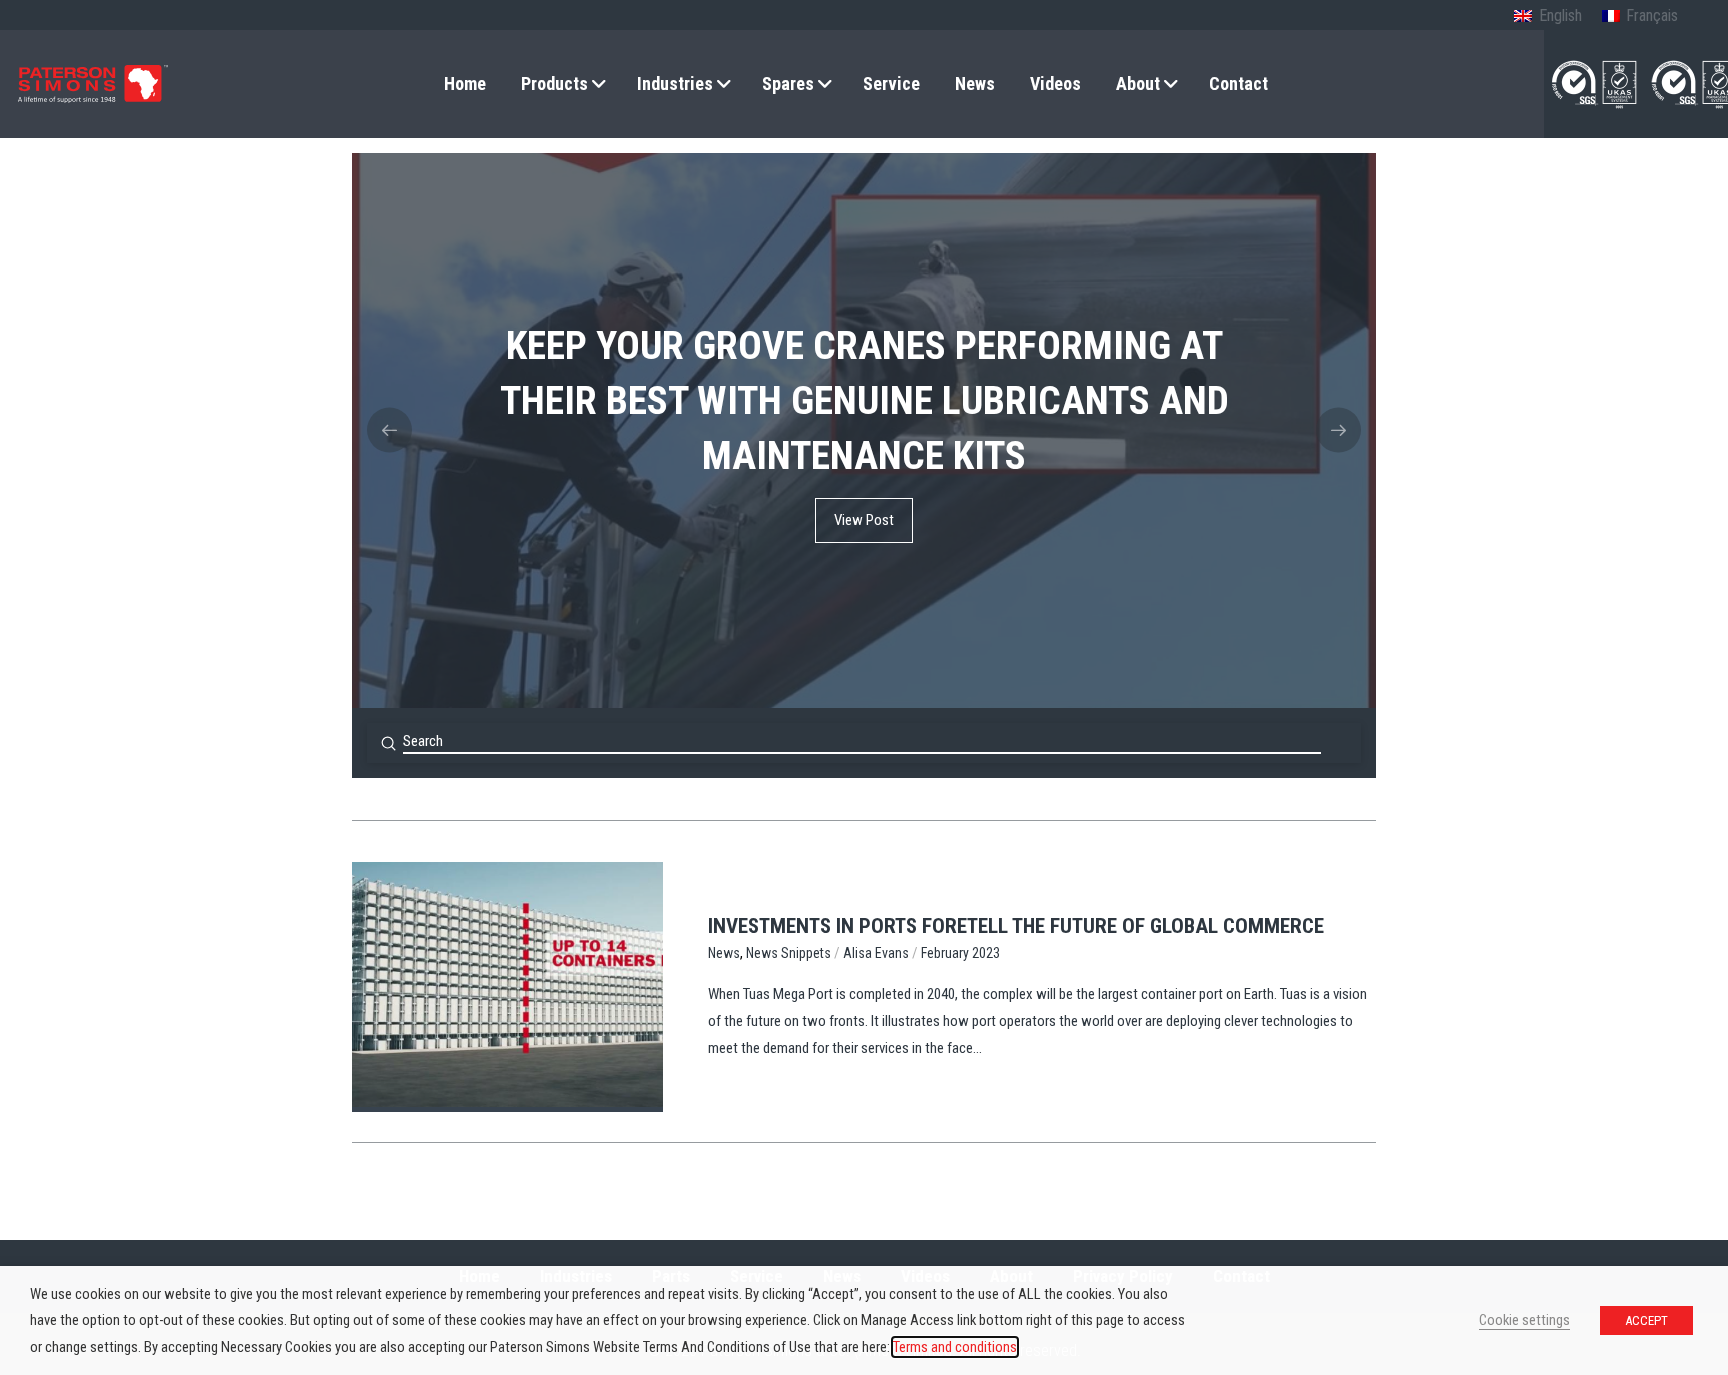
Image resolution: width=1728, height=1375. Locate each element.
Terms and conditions (955, 1347)
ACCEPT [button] (1646, 1320)
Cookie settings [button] (1524, 1320)
